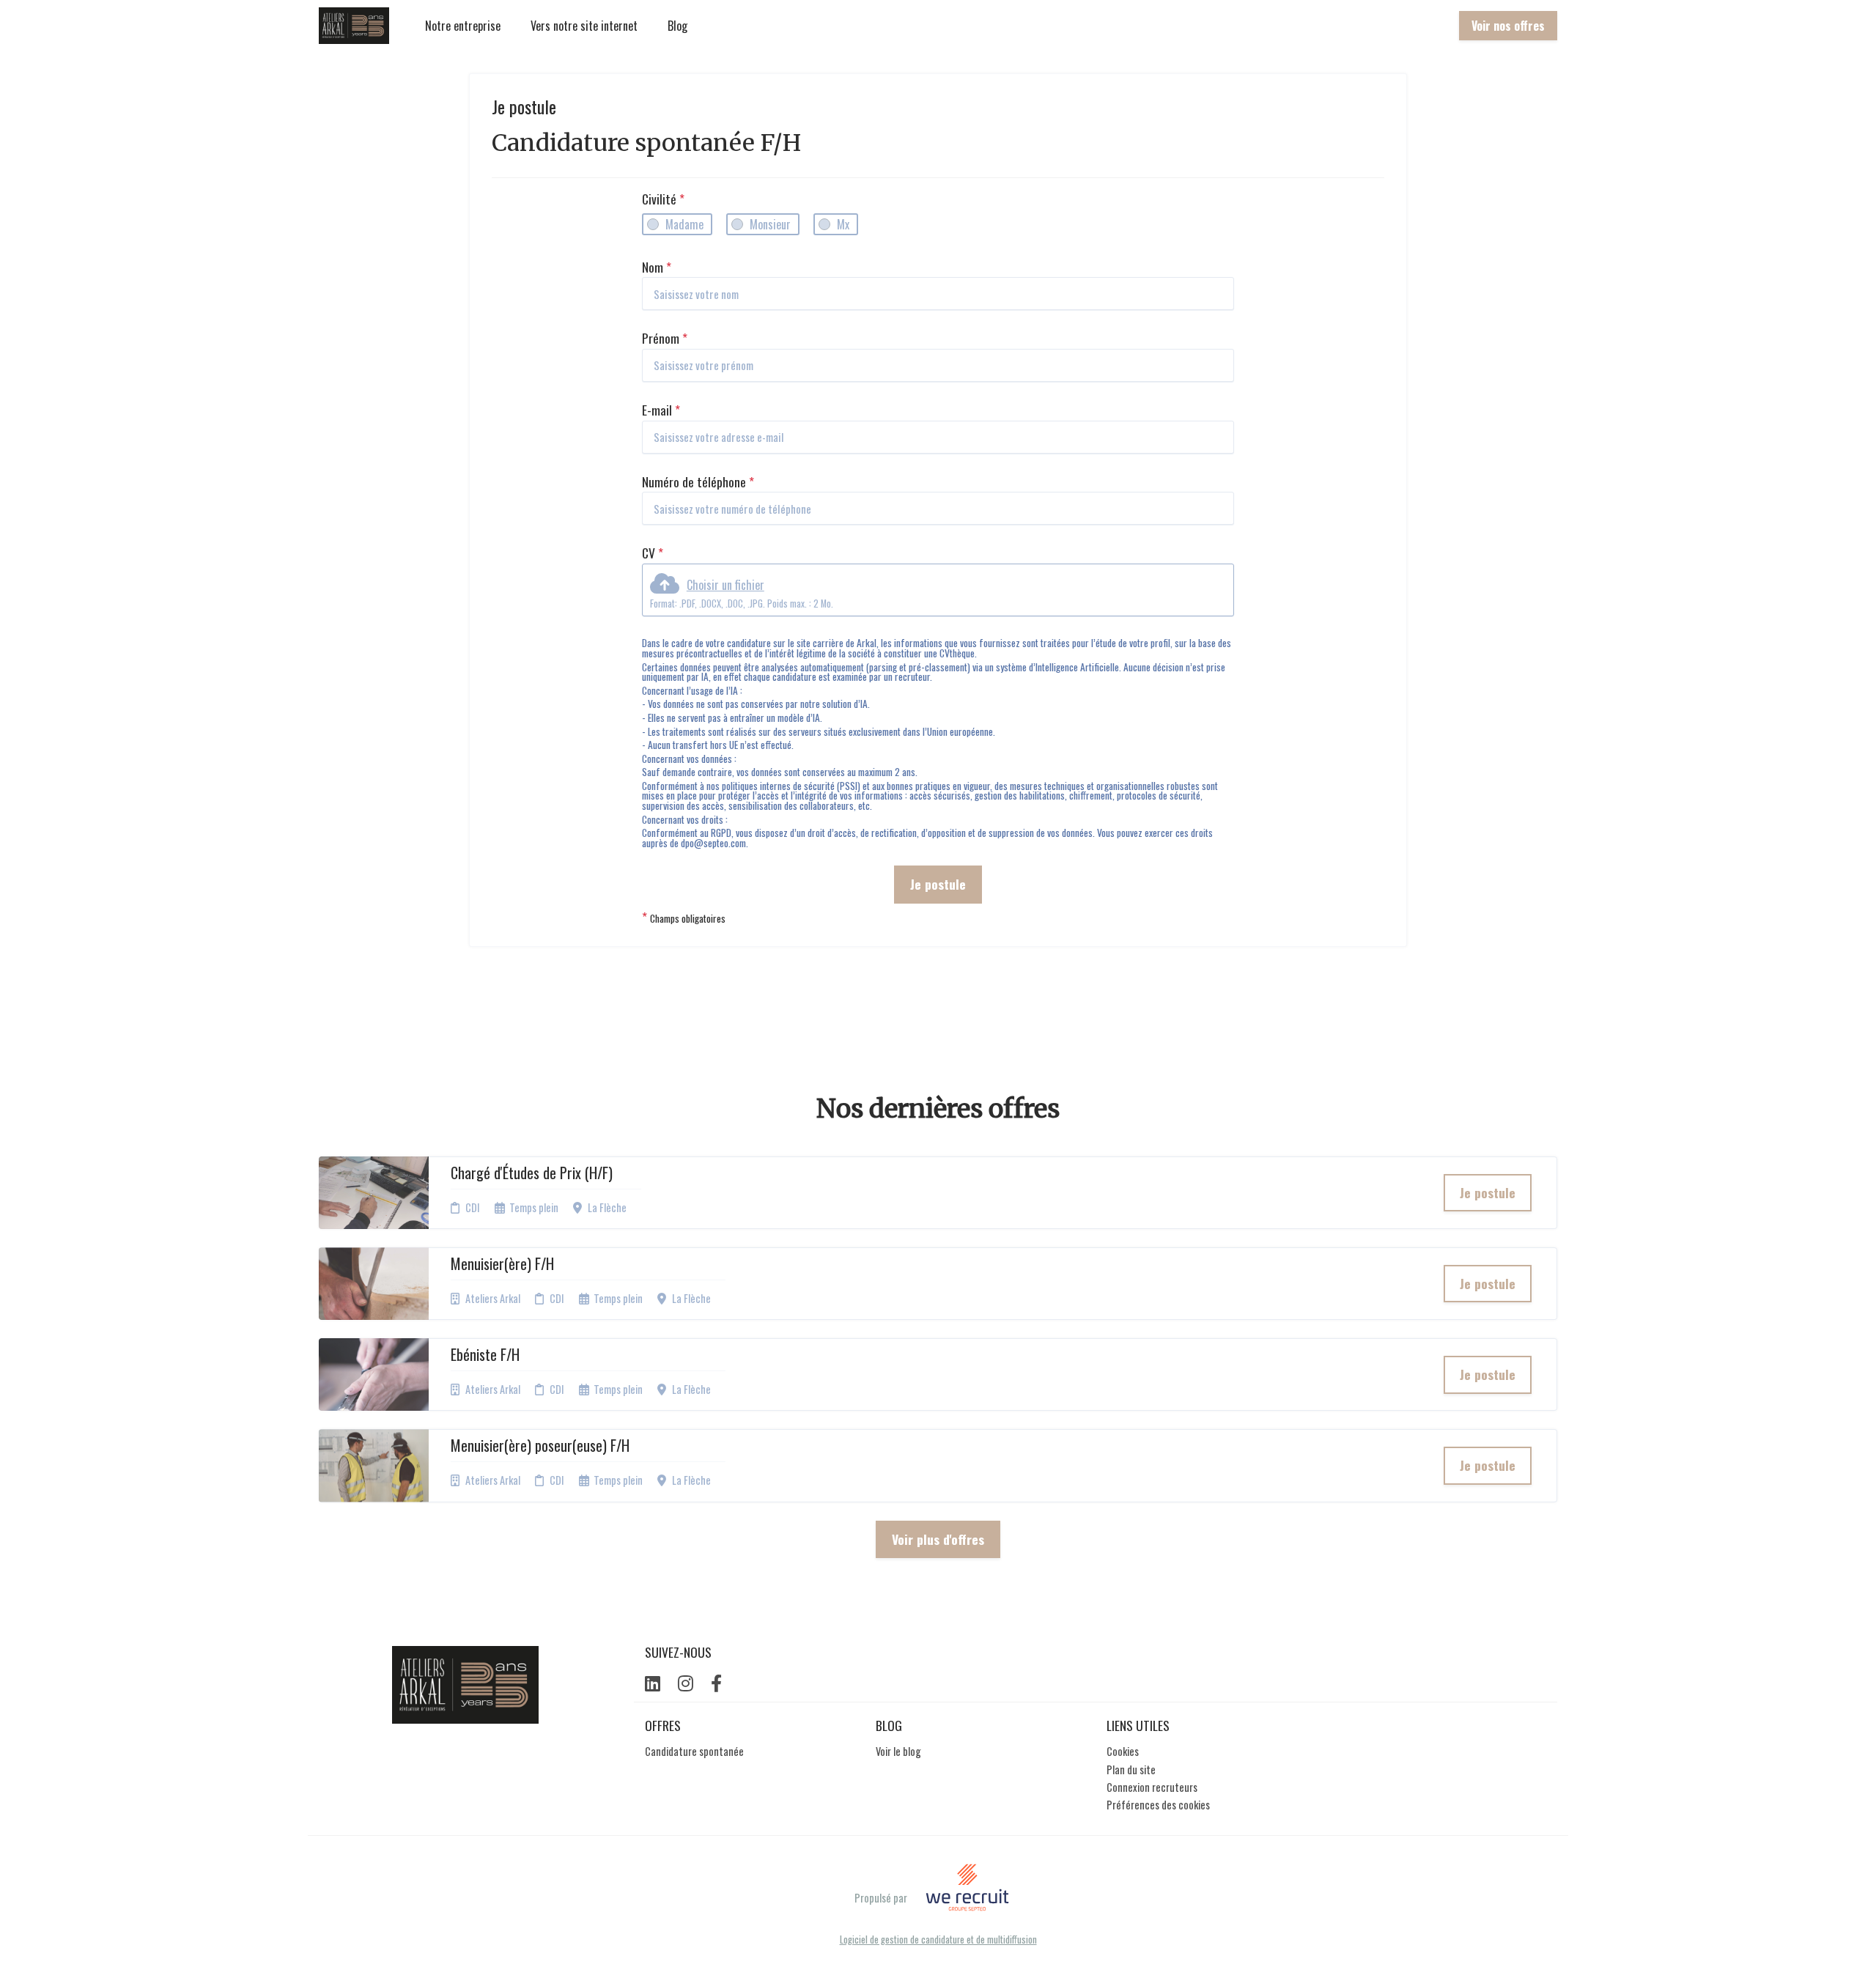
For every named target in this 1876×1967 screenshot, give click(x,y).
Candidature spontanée (694, 1751)
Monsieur (770, 224)
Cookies (1123, 1751)
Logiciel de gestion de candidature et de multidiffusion (938, 1940)
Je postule (938, 884)
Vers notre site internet (584, 26)
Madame (684, 224)
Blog (677, 26)
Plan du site (1131, 1769)
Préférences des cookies (1158, 1805)
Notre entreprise (463, 26)
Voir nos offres (1508, 26)
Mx (843, 224)
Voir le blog (898, 1751)
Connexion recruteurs (1152, 1787)
